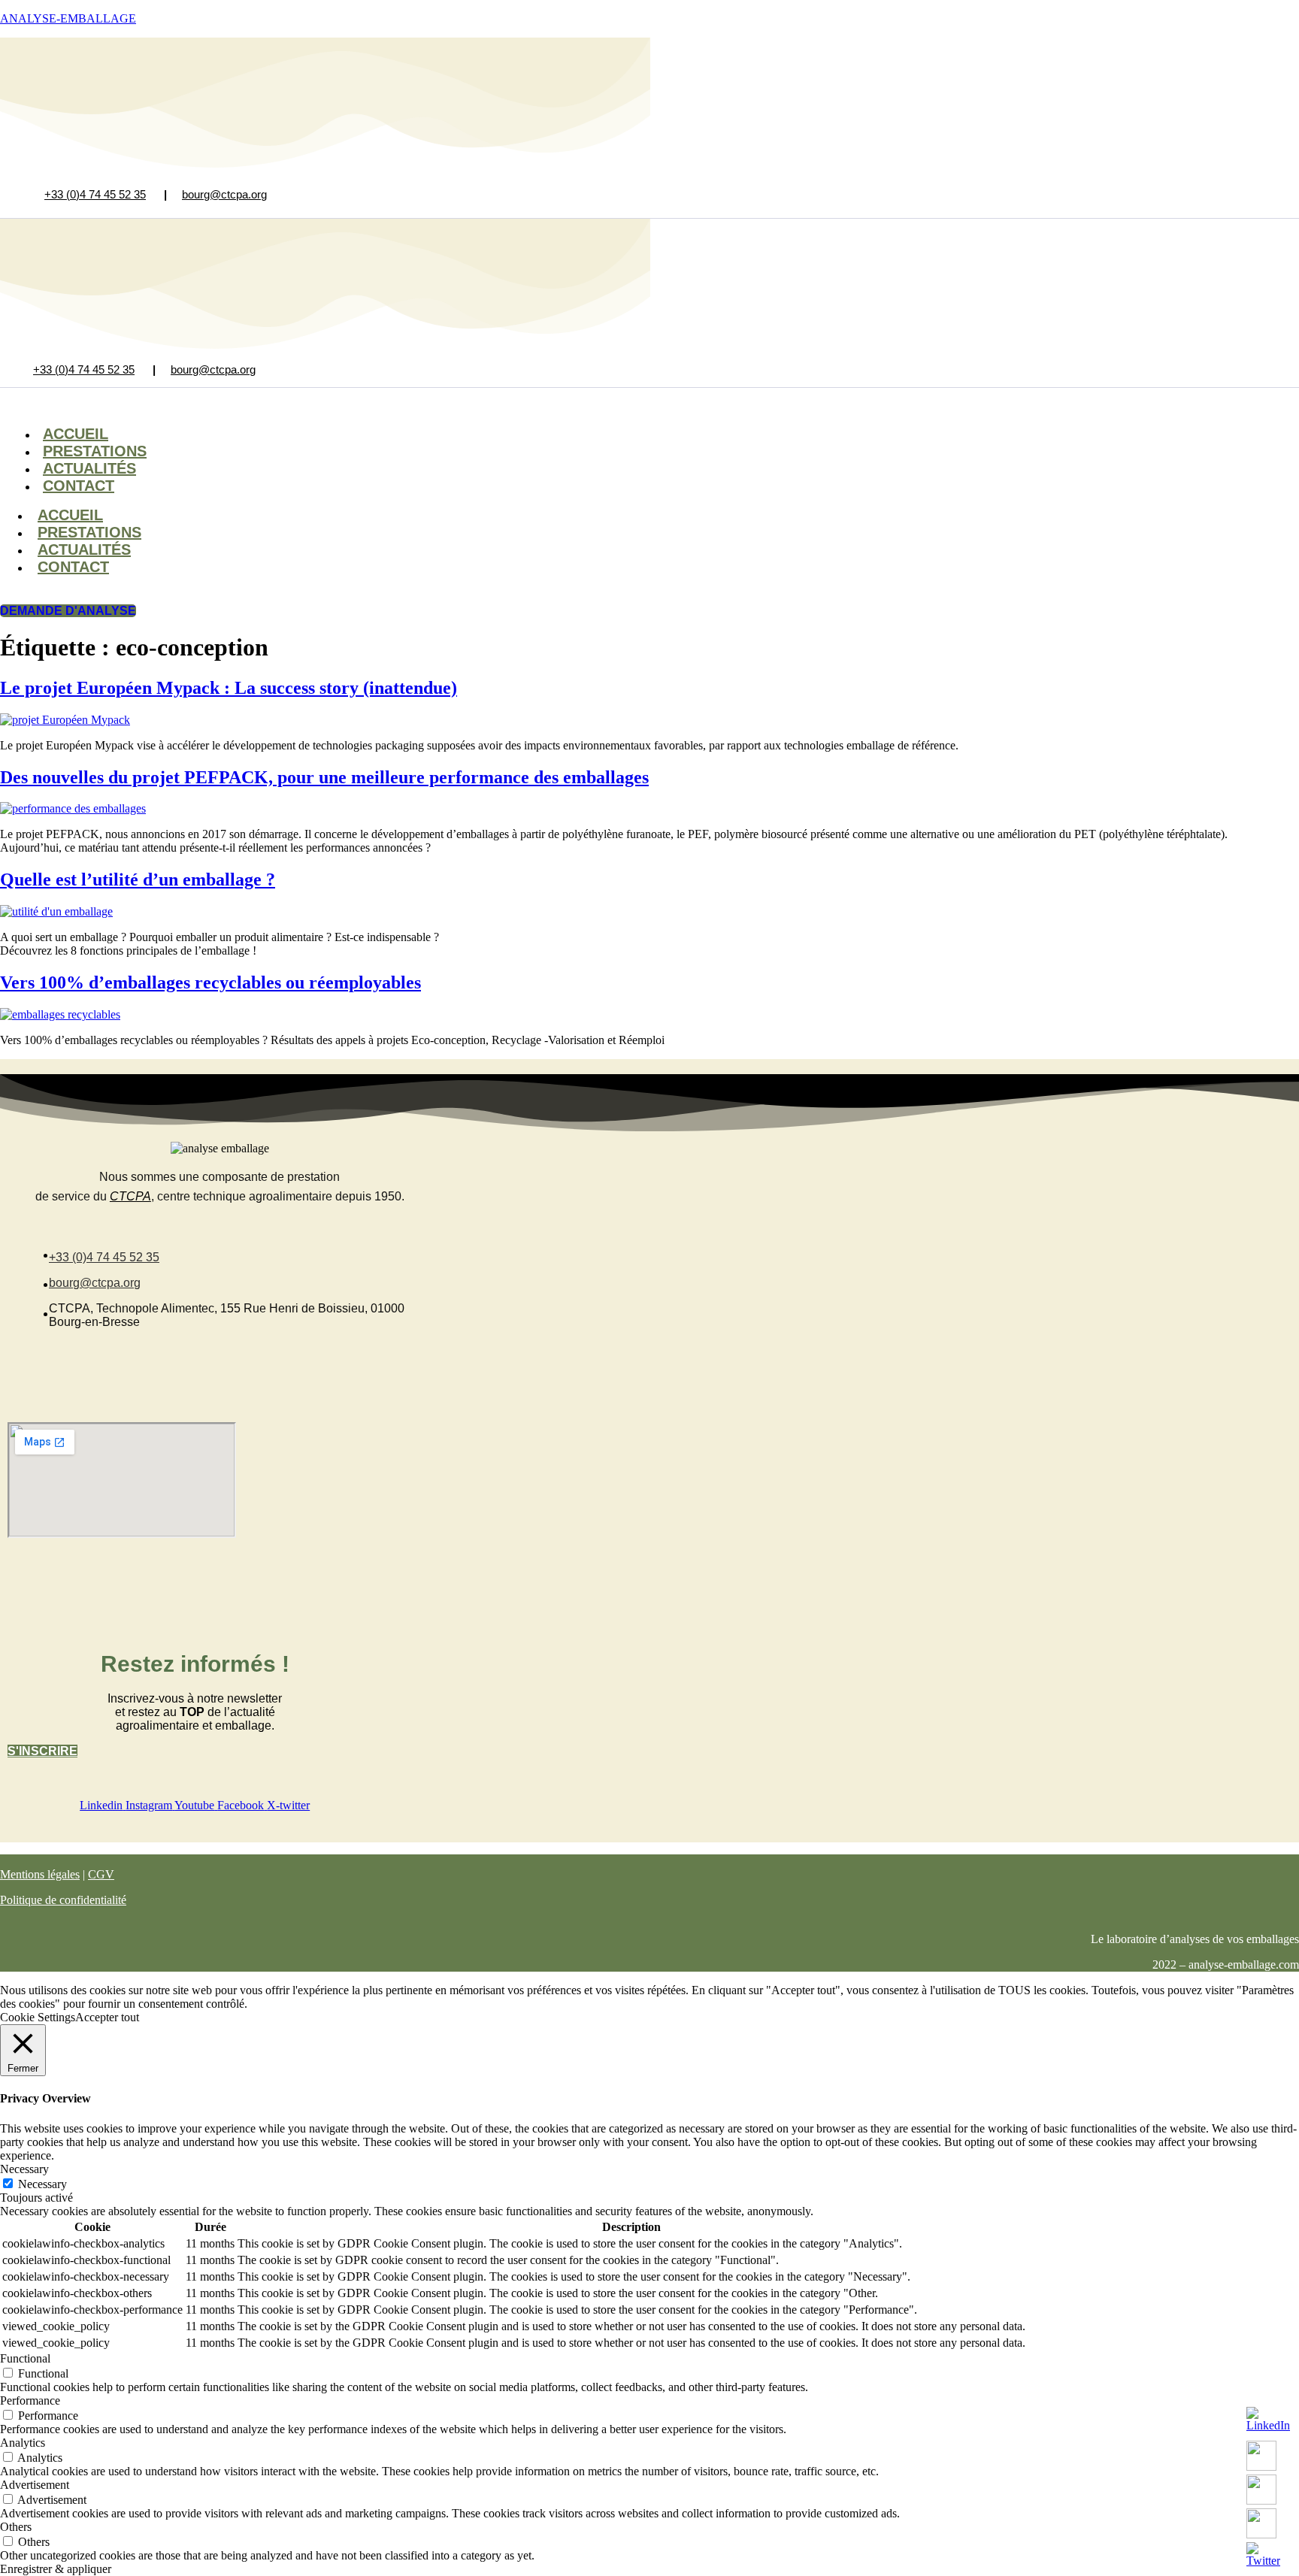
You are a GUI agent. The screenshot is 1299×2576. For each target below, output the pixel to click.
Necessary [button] (24, 2169)
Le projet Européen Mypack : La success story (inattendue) (229, 688)
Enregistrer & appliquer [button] (56, 2569)
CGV (101, 1874)
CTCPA (130, 1196)
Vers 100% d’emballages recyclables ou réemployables (210, 982)
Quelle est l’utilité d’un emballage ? (138, 879)
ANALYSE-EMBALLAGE (68, 18)
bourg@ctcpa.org (224, 194)
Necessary (42, 2184)
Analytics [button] (23, 2443)
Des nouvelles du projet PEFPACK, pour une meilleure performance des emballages (324, 777)
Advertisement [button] (35, 2485)
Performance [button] (30, 2400)
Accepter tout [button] (107, 2017)
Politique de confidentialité (63, 1900)
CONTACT (79, 486)
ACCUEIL (70, 515)
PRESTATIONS (89, 532)
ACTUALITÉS (84, 549)
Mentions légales (40, 1874)
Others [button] (16, 2527)
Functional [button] (25, 2358)
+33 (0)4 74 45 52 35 (95, 194)
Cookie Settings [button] (38, 2017)
